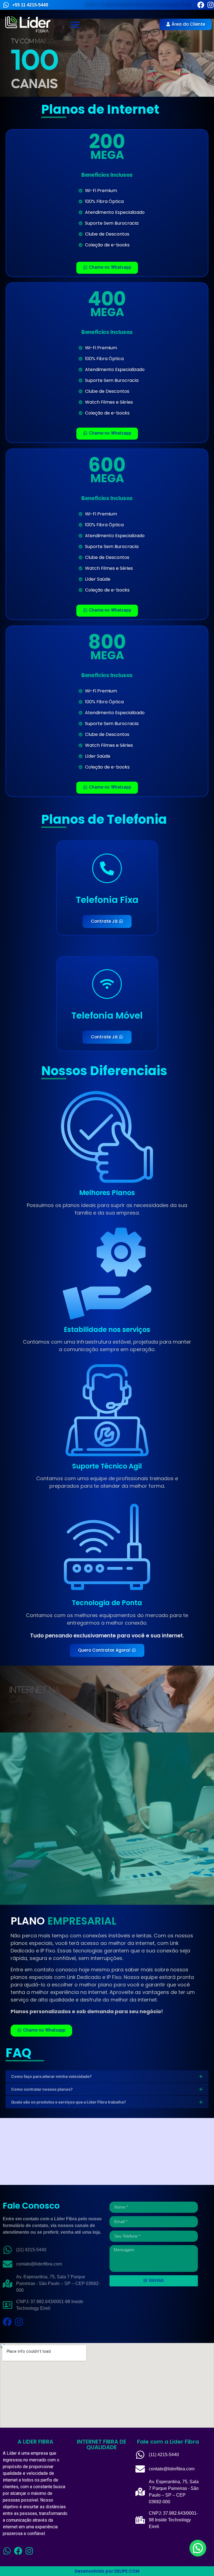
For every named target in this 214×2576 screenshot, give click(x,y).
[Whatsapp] (7, 2551)
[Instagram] (211, 5)
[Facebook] (201, 5)
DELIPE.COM (127, 2571)
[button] (75, 25)
